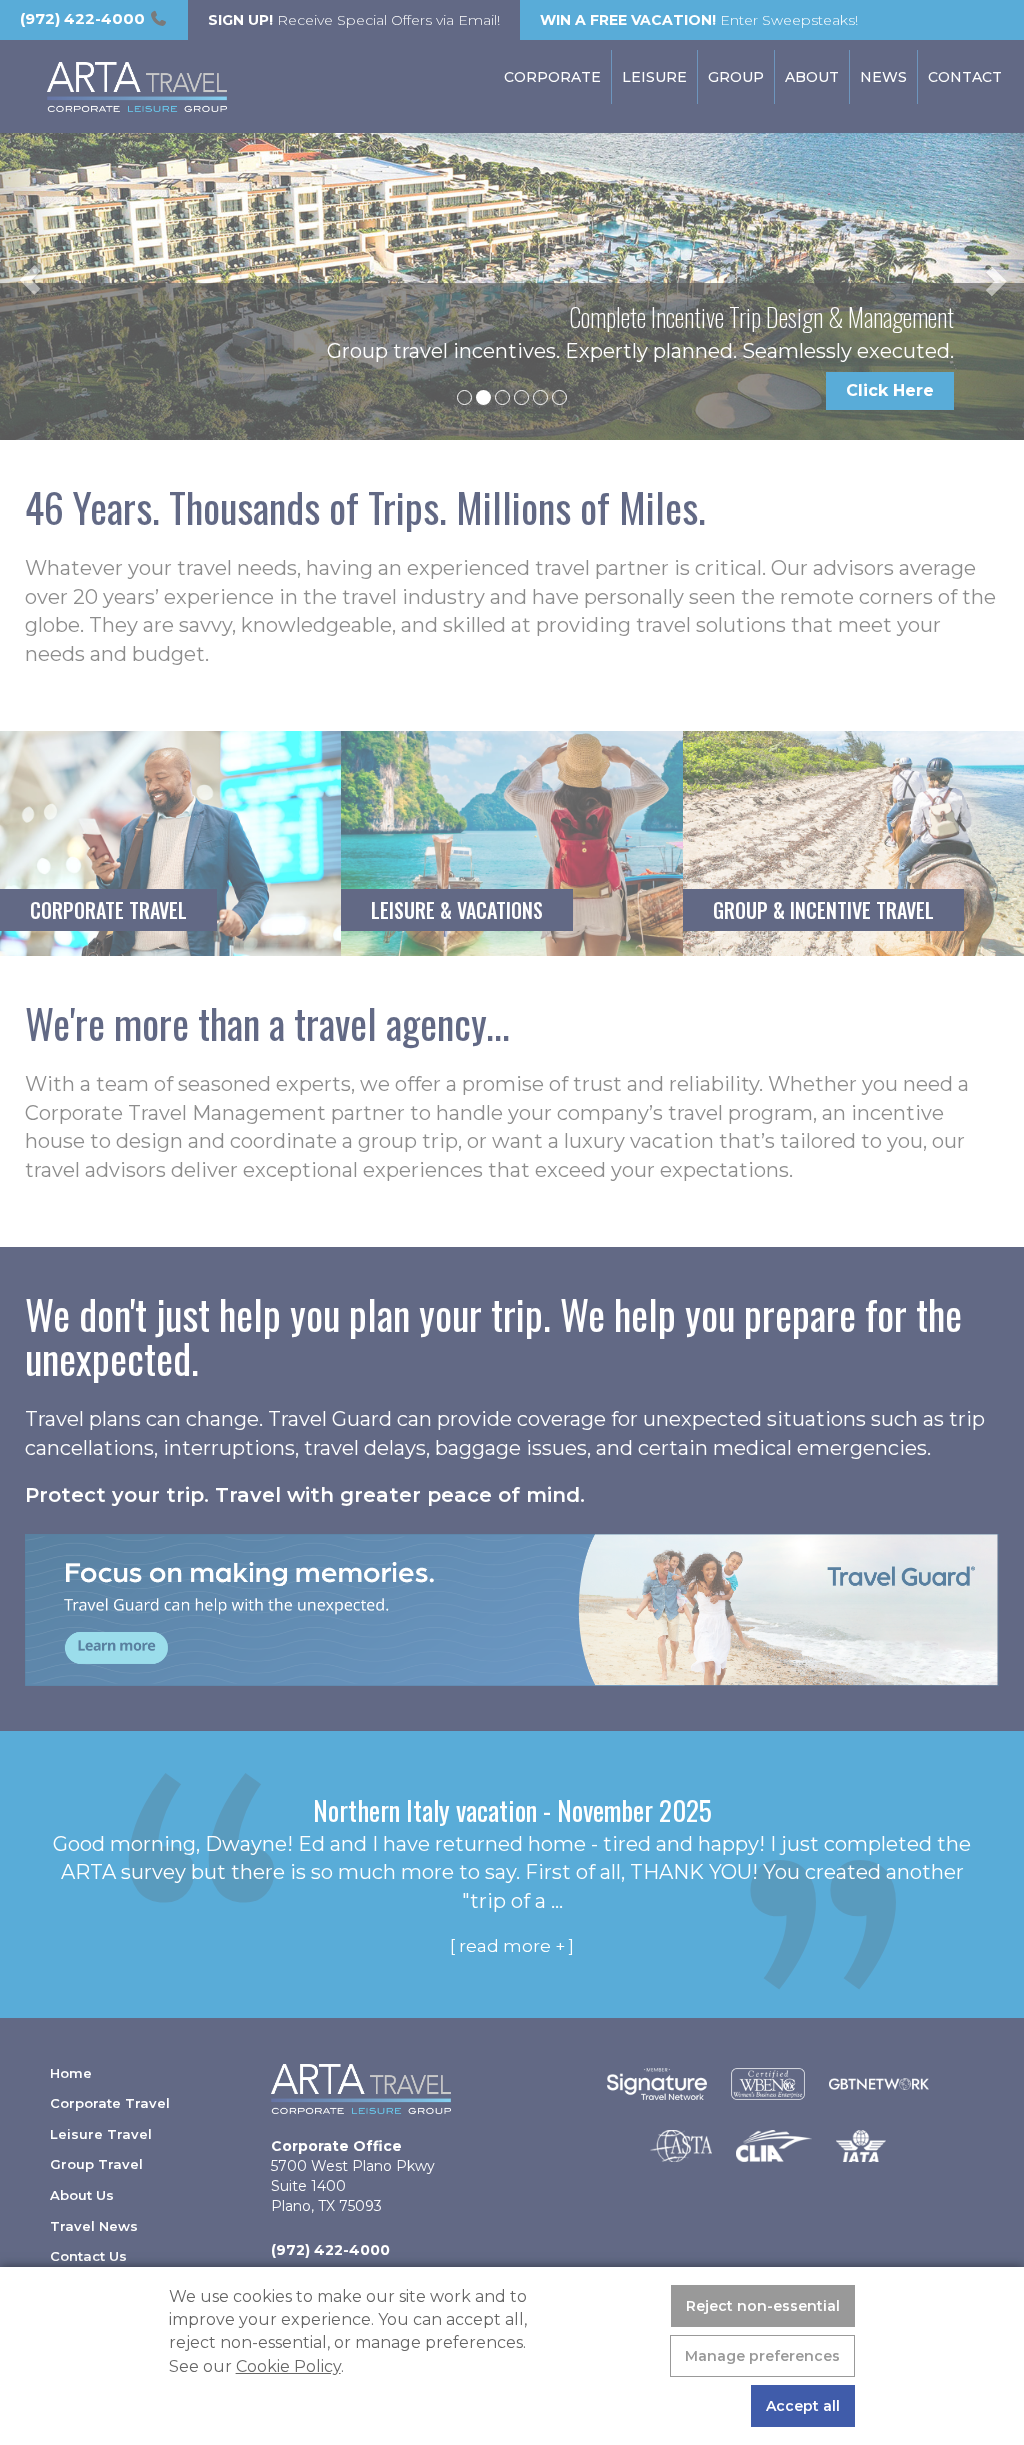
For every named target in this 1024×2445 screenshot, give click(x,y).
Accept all (803, 2406)
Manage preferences (762, 2356)
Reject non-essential (763, 2306)
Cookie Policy (288, 2366)
